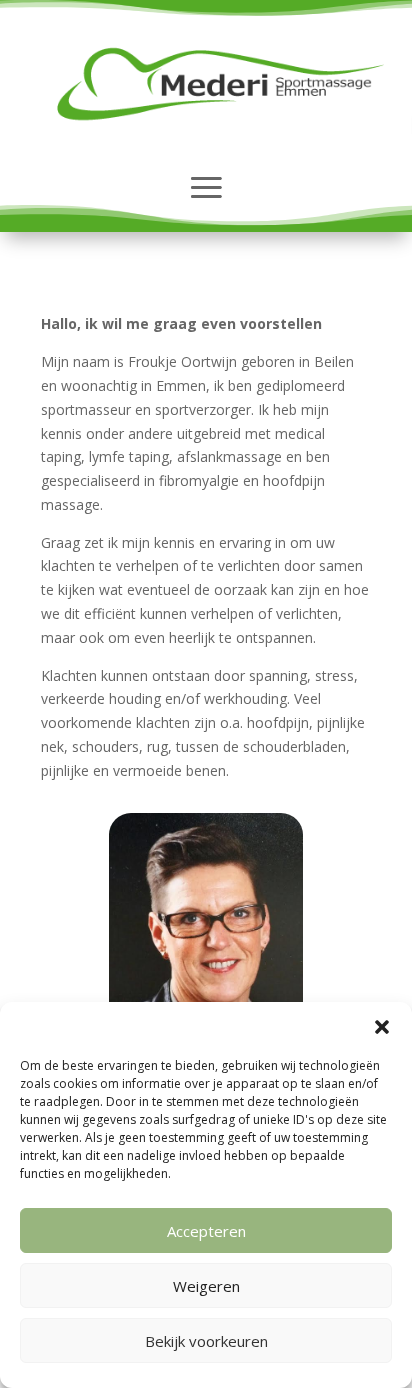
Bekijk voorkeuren (206, 1341)
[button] (382, 1027)
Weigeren (206, 1286)
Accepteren (206, 1231)
